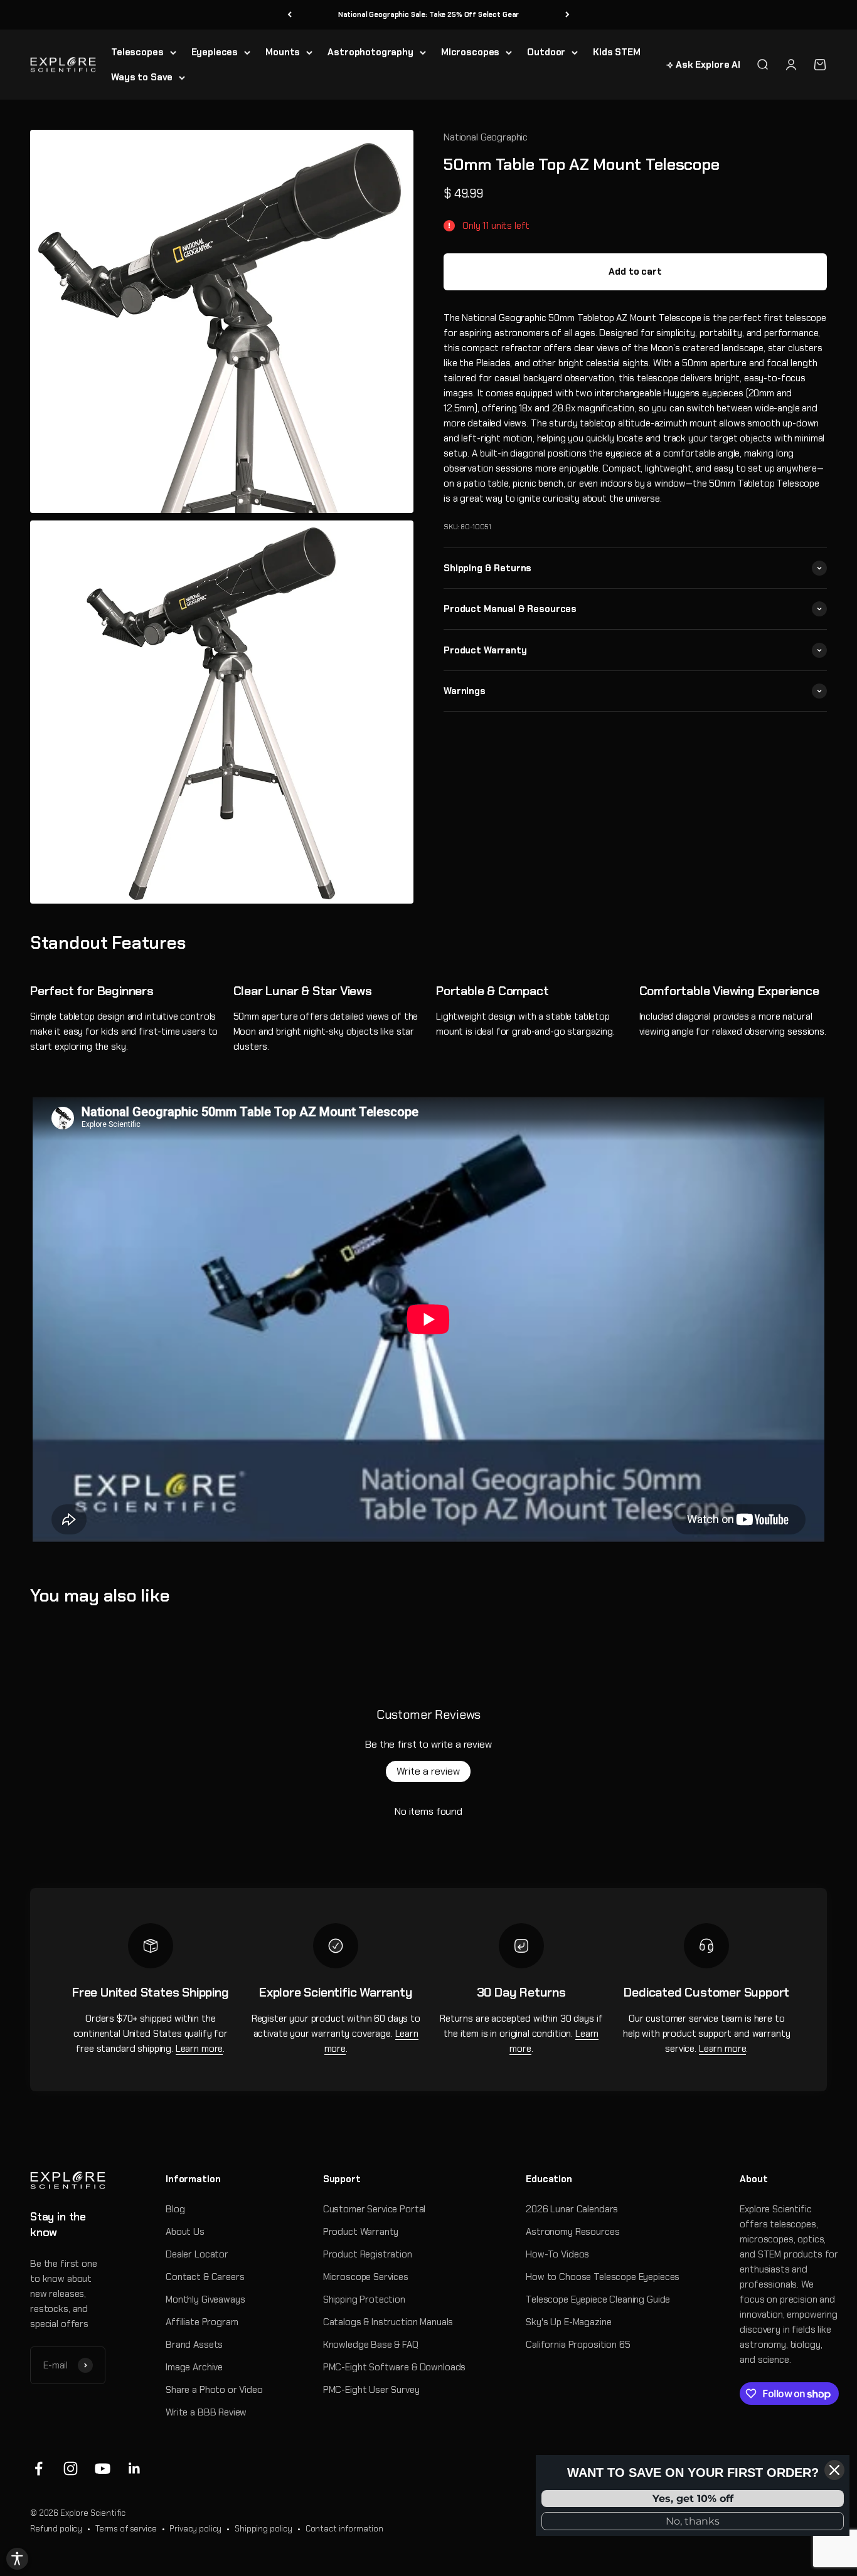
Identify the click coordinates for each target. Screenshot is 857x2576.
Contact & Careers (205, 2277)
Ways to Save (142, 77)
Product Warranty (361, 2232)
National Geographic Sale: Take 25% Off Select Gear (429, 14)
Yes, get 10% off (693, 2499)
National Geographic (486, 137)
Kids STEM (617, 52)
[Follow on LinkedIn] (135, 2468)
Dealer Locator (197, 2254)
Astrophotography (370, 52)
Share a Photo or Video (214, 2390)
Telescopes (137, 52)
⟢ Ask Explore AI (703, 65)
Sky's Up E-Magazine (568, 2322)
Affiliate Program (202, 2322)
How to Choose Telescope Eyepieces (603, 2277)
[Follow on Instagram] (71, 2468)
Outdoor (546, 52)
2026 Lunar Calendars (572, 2209)
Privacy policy (195, 2529)
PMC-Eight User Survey (371, 2390)
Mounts (283, 52)
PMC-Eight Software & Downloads (395, 2367)
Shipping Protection (364, 2299)
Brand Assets (194, 2345)
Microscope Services (366, 2277)
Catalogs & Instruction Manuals (388, 2322)
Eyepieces (215, 52)
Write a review (428, 1771)
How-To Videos (557, 2254)
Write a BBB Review (206, 2412)
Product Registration (368, 2254)
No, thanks (693, 2521)
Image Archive (194, 2367)
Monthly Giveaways (205, 2299)
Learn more (200, 2049)
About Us (185, 2232)
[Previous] (290, 15)
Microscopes (470, 52)
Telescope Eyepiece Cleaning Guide (598, 2299)
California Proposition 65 (578, 2345)
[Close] (834, 2470)
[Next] (567, 15)
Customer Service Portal (375, 2209)
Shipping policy (263, 2529)
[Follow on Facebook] (39, 2468)
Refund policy (56, 2529)
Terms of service (126, 2529)
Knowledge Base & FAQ (371, 2345)
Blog (175, 2209)
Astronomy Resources (572, 2232)
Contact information (344, 2529)
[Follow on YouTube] (103, 2468)
